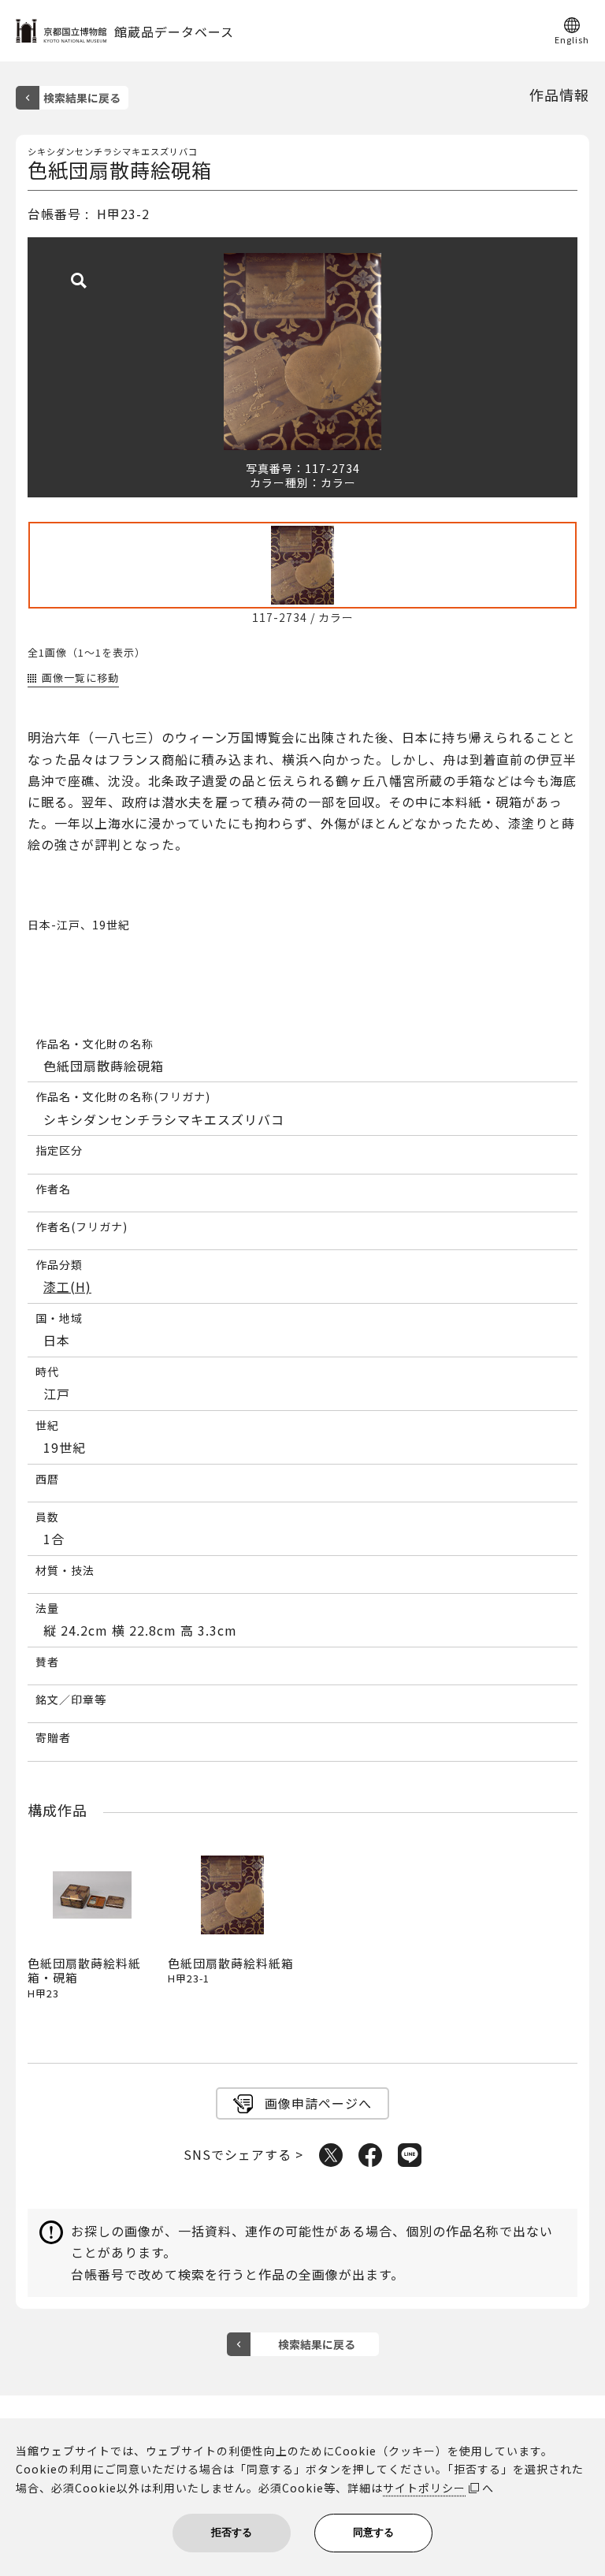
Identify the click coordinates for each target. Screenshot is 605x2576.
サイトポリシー (424, 2488)
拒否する (232, 2532)
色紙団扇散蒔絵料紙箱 (231, 1970)
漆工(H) (67, 1287)
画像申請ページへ (318, 2103)
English (572, 39)
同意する (373, 2532)
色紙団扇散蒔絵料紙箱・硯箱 (84, 1977)
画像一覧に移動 (80, 678)
